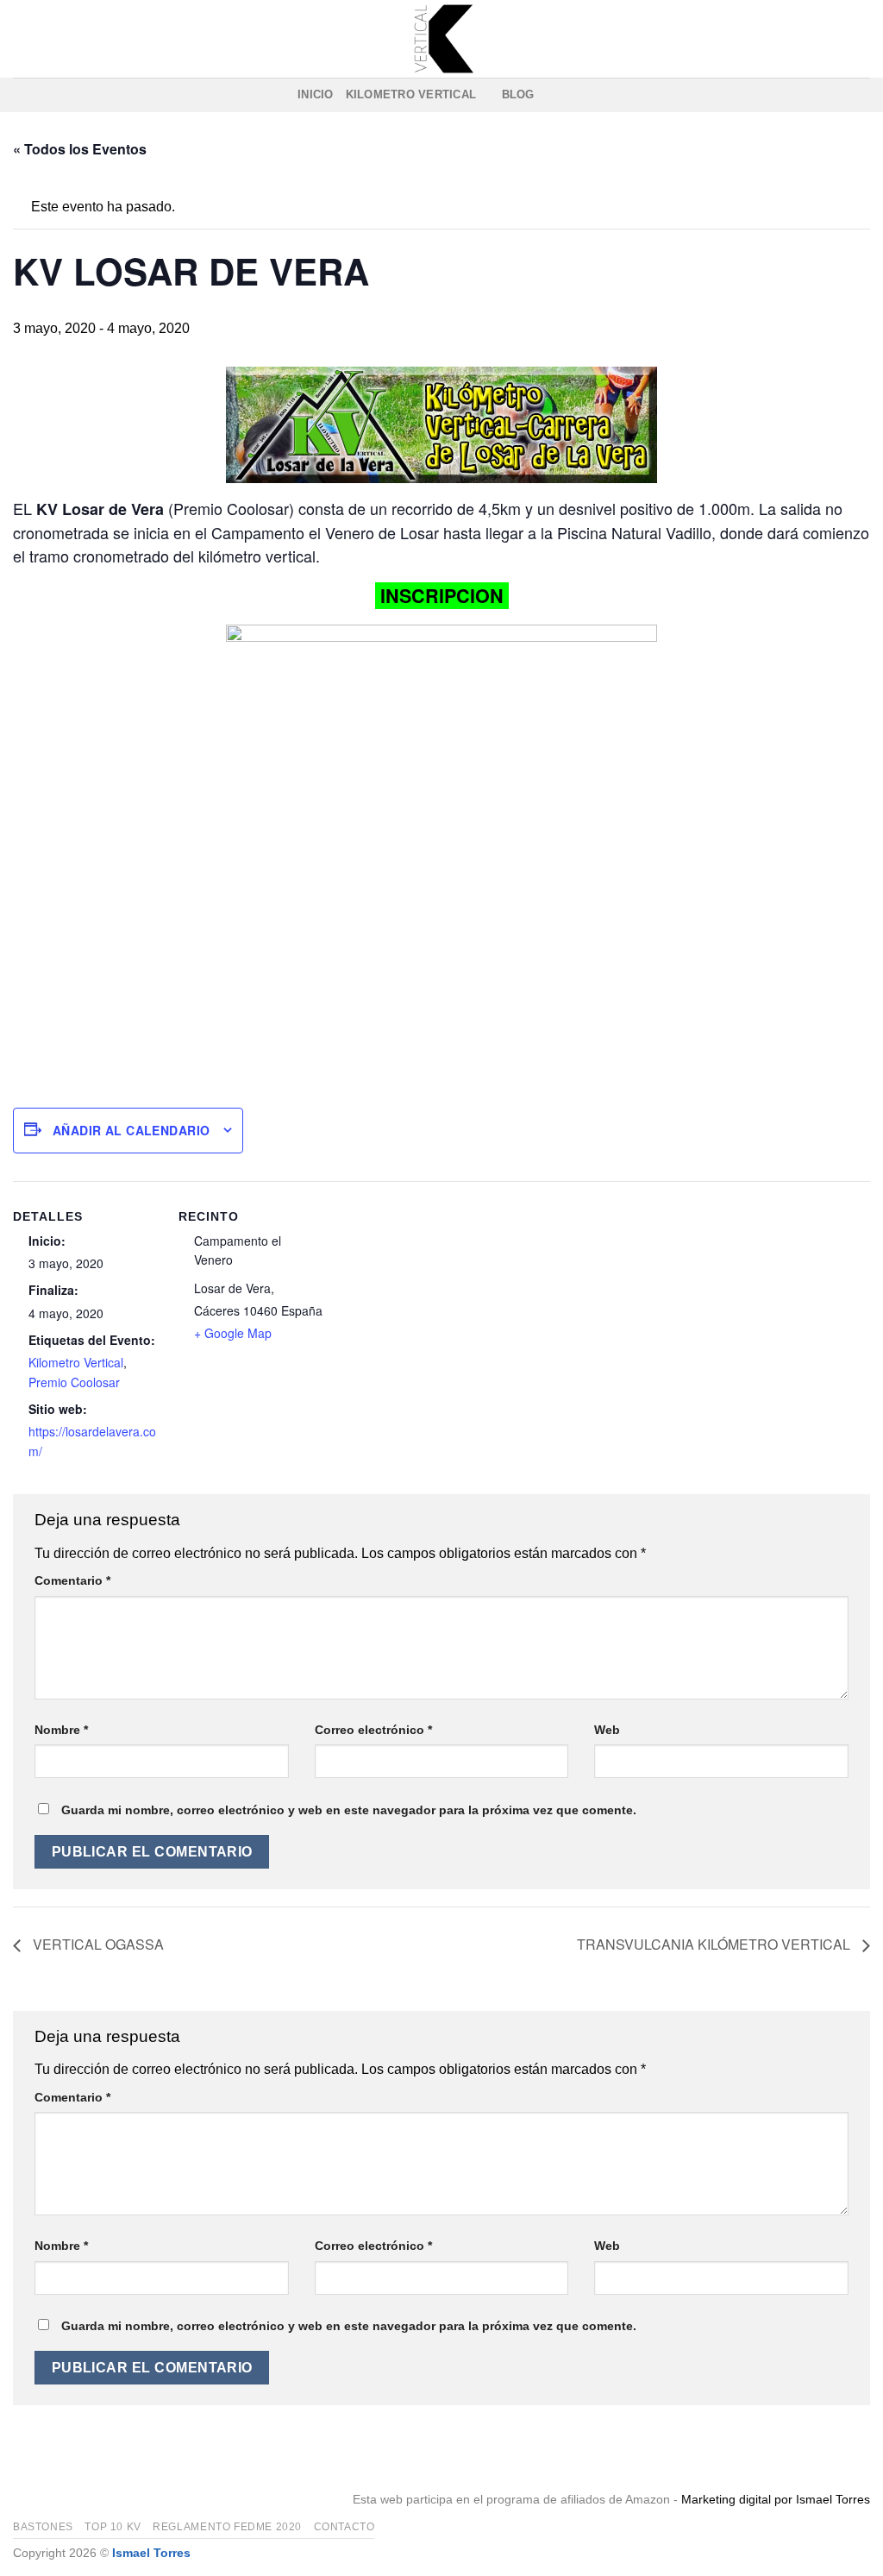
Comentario (72, 1580)
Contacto (344, 2527)
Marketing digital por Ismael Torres (776, 2499)
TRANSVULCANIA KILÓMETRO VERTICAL (715, 1944)
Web (607, 1730)
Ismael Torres (151, 2553)
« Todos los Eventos (80, 149)
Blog (518, 94)
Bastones (43, 2527)
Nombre (61, 1730)
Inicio (316, 94)
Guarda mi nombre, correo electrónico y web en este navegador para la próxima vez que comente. (349, 1810)
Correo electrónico (373, 1730)
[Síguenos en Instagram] (574, 95)
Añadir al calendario (131, 1130)
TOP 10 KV (113, 2527)
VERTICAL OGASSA (97, 1944)
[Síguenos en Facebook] (552, 95)
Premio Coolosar (74, 1382)
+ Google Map (233, 1333)
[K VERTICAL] (441, 39)
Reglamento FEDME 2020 (227, 2527)
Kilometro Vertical (411, 94)
